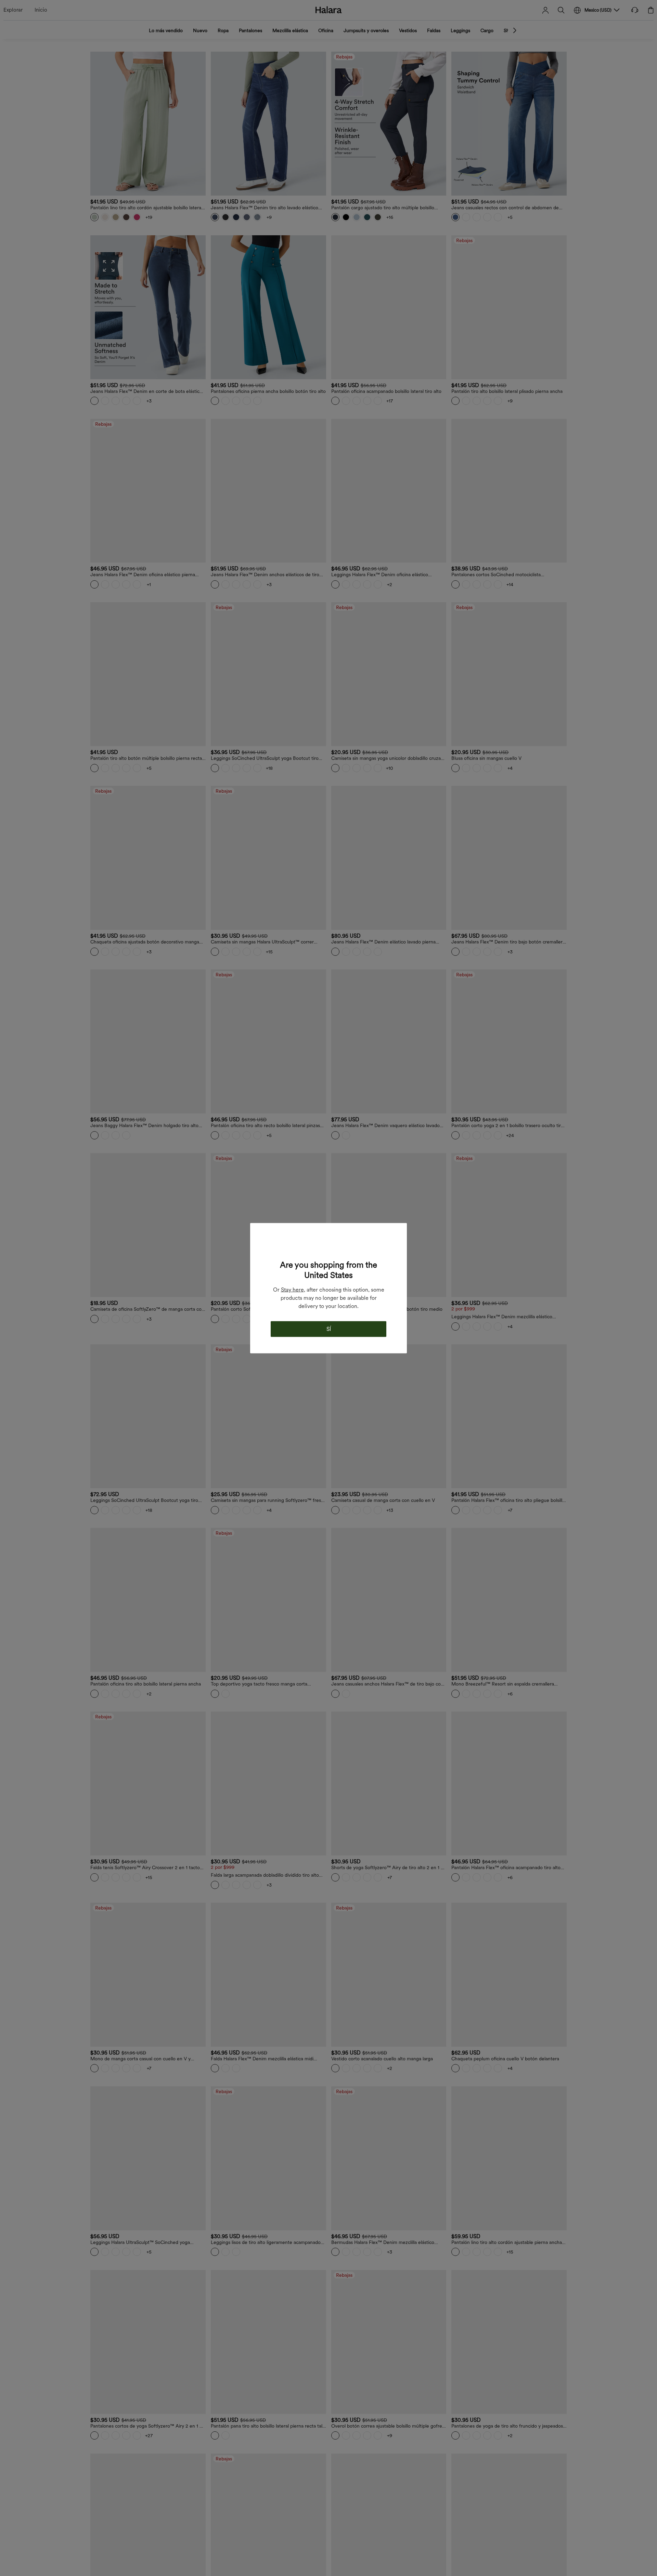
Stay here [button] (292, 1289)
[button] (328, 1245)
